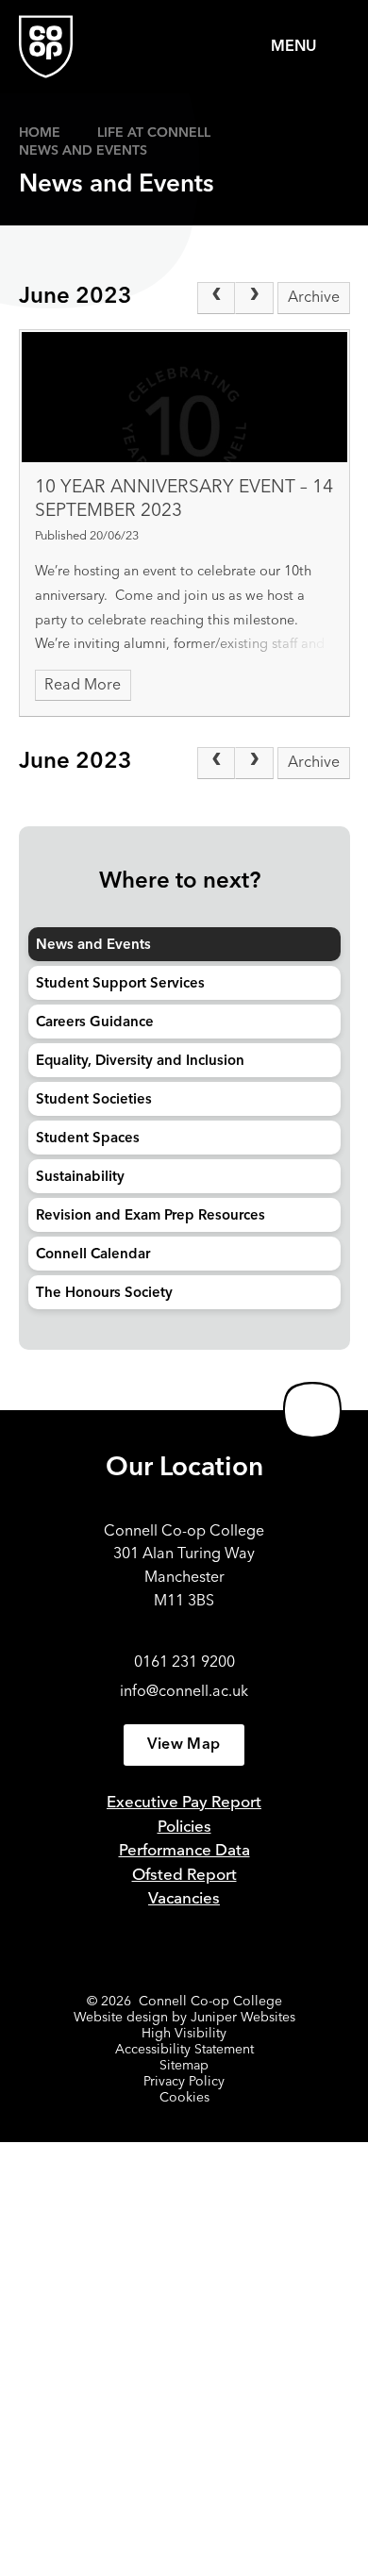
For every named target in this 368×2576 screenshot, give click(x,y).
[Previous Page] (216, 298)
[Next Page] (254, 298)
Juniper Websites (243, 2018)
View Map (184, 1745)
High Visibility (184, 2034)
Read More (83, 686)
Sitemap (184, 2066)
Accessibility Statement (184, 2050)
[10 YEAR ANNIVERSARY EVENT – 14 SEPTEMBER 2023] (184, 397)
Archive (314, 298)
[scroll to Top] (312, 1410)
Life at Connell (154, 133)
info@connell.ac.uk (184, 1692)
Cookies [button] (184, 2098)
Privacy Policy (184, 2082)
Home (40, 133)
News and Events (83, 151)
